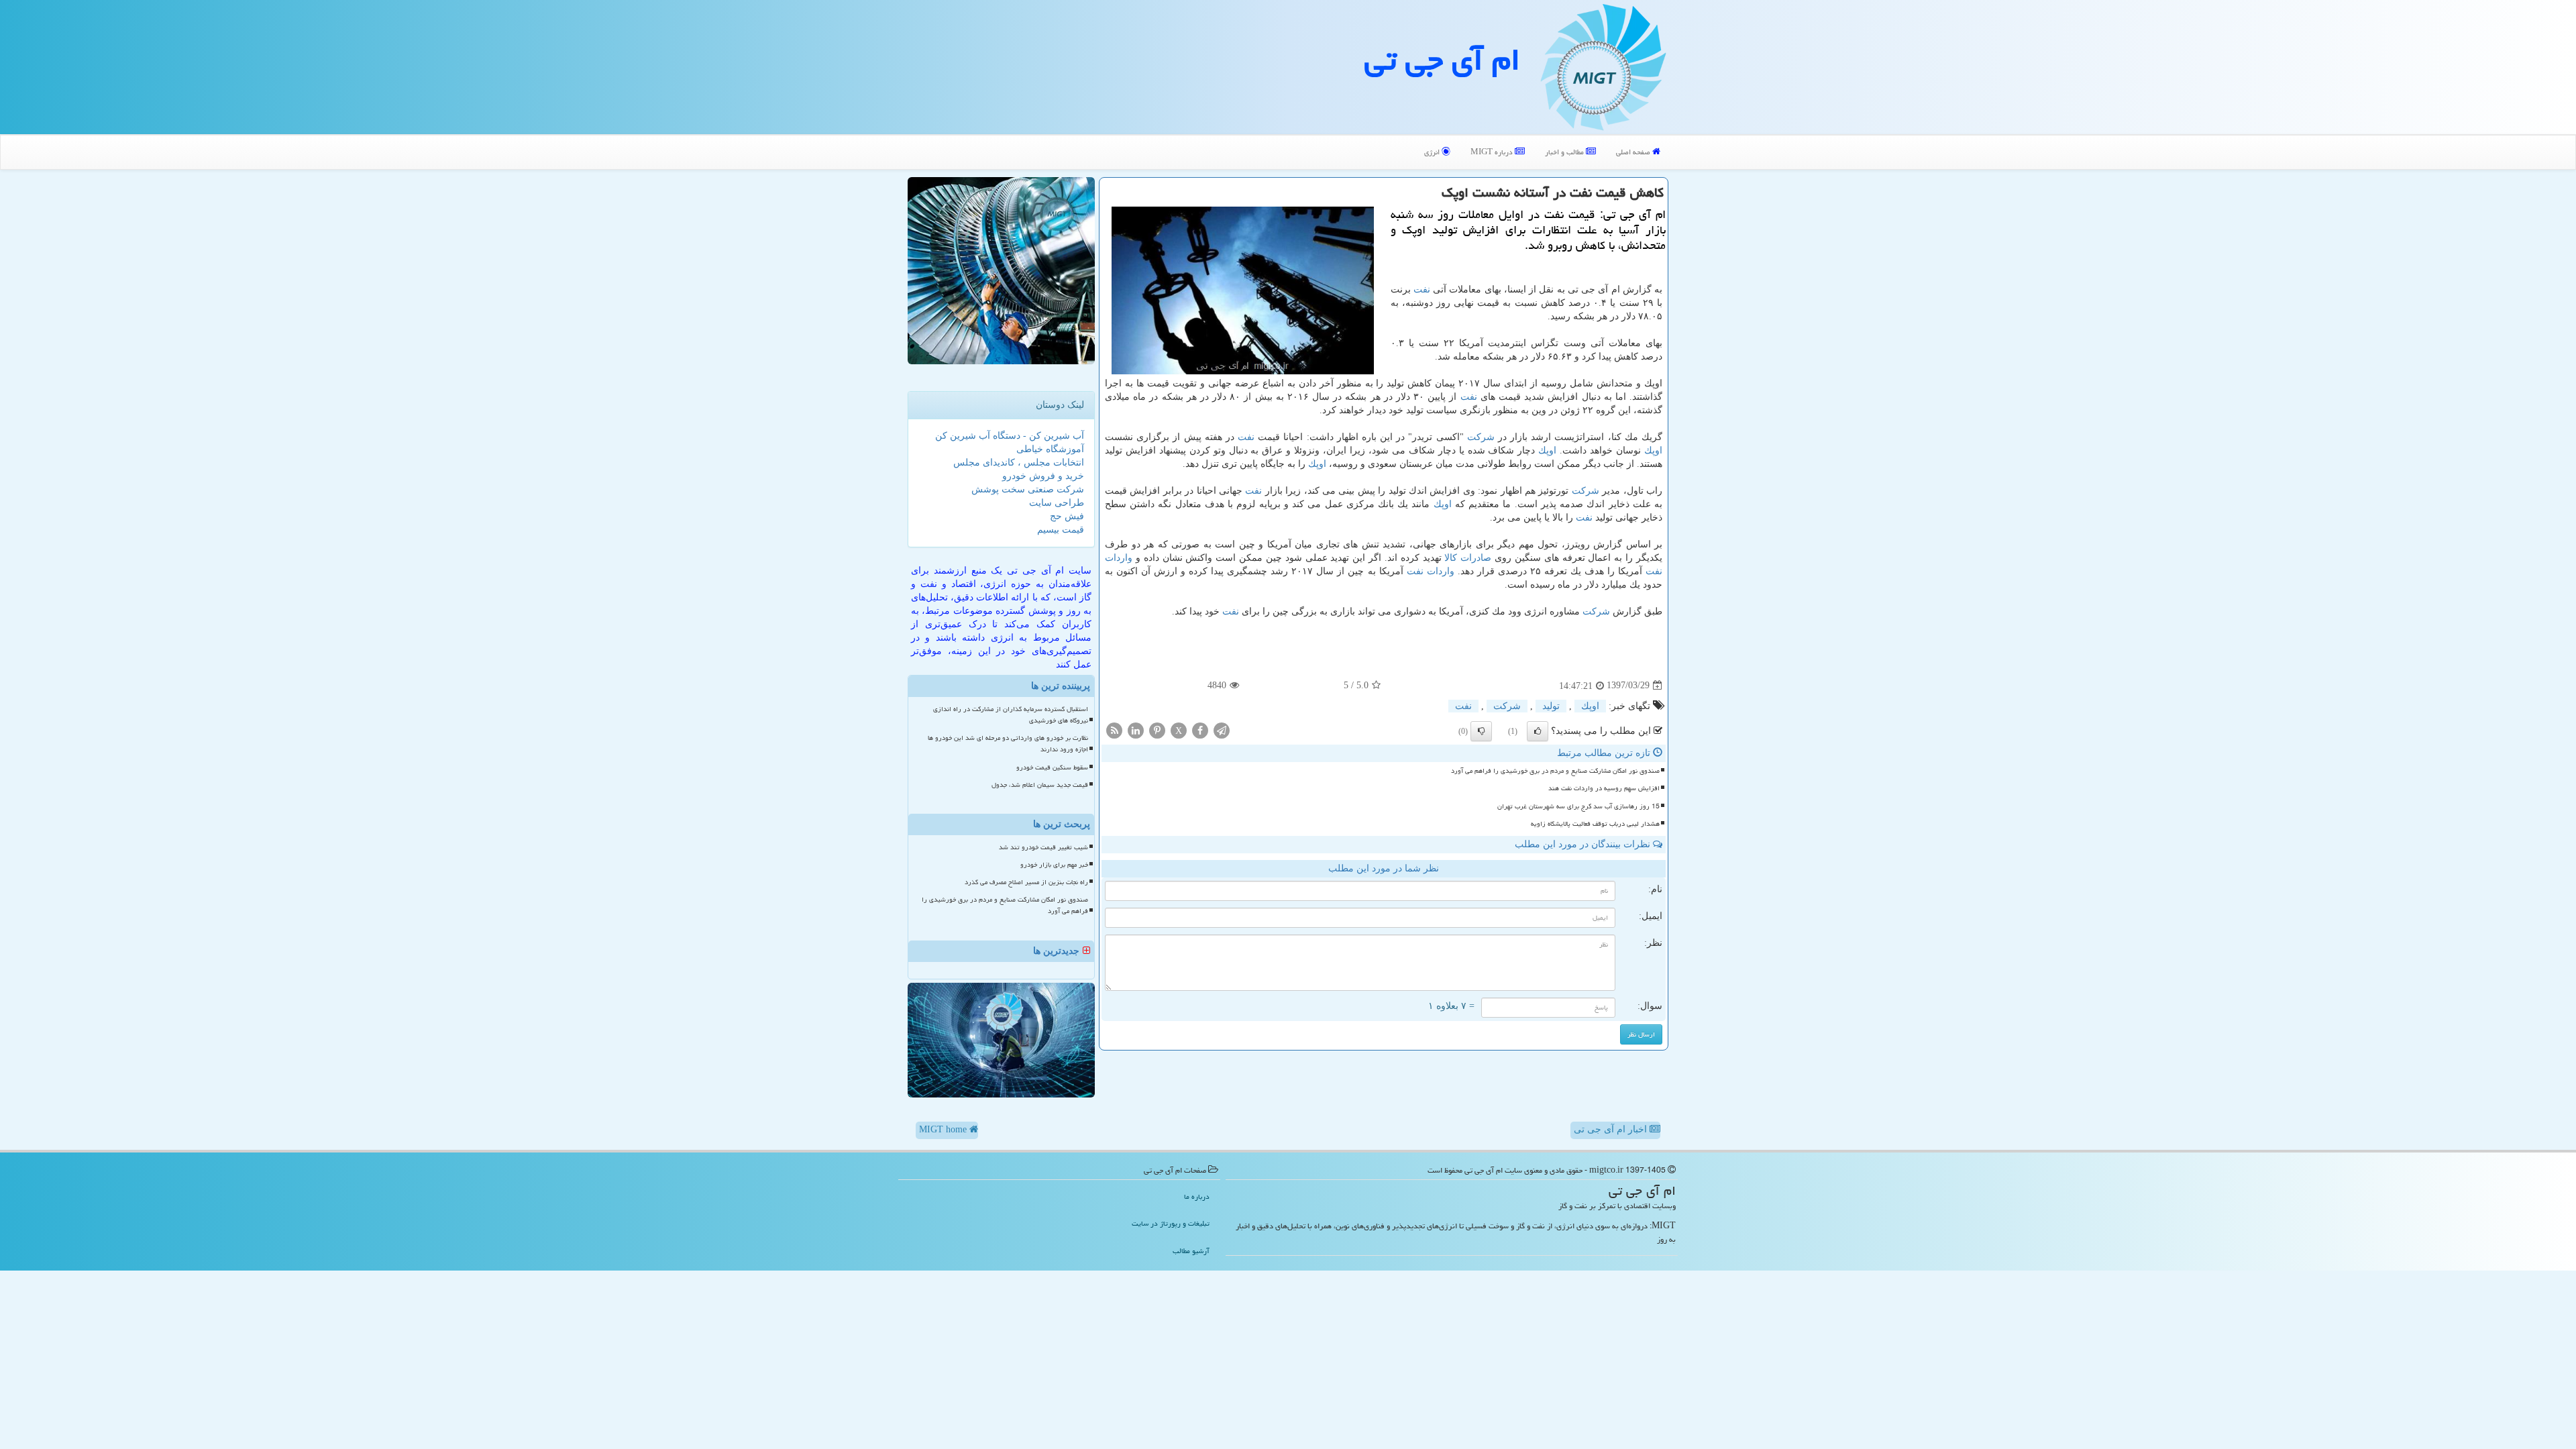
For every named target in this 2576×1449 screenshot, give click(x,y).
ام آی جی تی (1442, 60)
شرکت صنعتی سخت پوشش (1028, 489)
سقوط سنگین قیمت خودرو (1052, 767)
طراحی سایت (1057, 503)
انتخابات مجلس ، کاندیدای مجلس (1019, 463)
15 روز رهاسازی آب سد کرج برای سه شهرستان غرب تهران (1578, 806)
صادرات (1476, 558)
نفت (1422, 289)
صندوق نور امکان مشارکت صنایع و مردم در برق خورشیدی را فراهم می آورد (1555, 771)
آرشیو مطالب (1191, 1251)
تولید (1551, 706)
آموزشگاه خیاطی (1050, 449)
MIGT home (944, 1129)
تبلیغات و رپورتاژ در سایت (1171, 1223)
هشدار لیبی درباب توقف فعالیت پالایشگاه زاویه (1595, 824)
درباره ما (1197, 1196)
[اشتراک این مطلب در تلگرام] (1222, 730)
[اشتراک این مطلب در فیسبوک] (1200, 730)
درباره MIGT (1493, 152)
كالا (1451, 558)
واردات (1119, 558)
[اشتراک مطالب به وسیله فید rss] (1114, 730)
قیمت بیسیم (1061, 530)
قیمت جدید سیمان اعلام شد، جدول (1040, 785)
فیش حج (1067, 516)
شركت (1481, 437)
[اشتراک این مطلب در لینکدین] (1136, 730)
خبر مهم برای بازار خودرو (1054, 865)
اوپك (1653, 450)
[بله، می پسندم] (1538, 731)
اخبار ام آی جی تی (1612, 1129)
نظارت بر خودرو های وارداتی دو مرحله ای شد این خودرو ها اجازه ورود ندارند (1008, 744)
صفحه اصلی (1634, 152)
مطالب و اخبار (1565, 152)
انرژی (1433, 152)
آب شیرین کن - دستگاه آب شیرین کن (1010, 436)
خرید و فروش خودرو (1043, 476)
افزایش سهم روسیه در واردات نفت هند (1604, 788)
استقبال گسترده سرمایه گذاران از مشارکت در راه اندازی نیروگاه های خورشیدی (1011, 715)
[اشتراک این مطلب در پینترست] (1157, 730)
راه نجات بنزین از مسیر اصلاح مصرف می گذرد (1026, 882)
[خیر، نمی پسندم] (1481, 731)
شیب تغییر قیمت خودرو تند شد (1043, 847)
